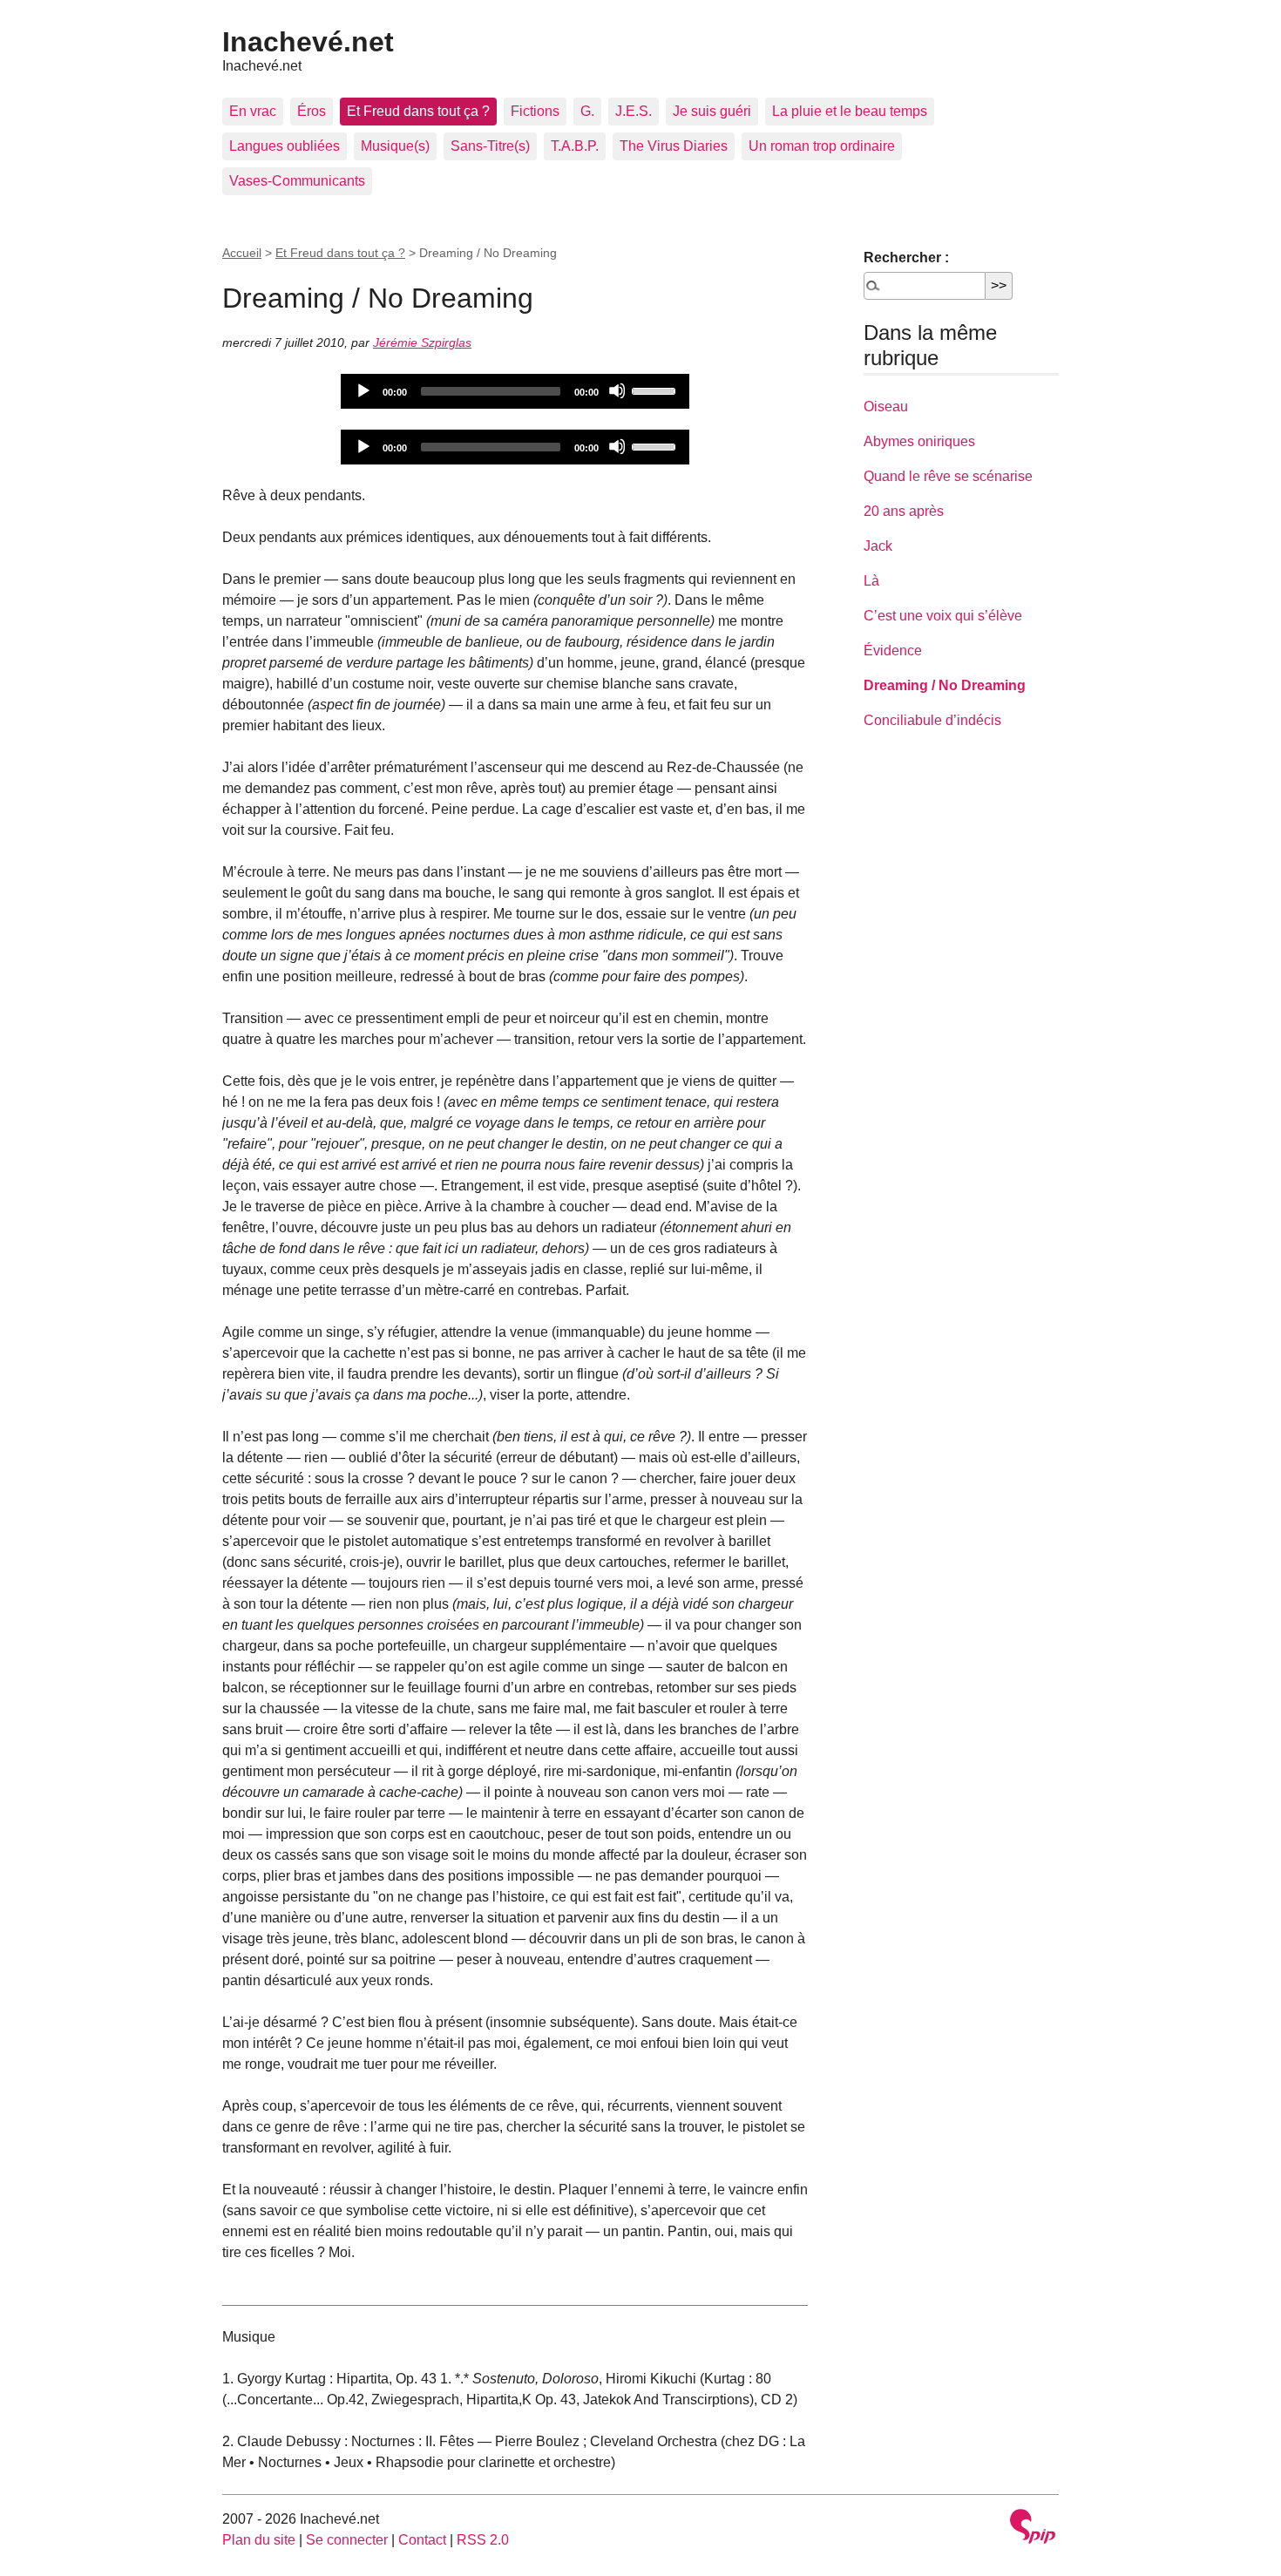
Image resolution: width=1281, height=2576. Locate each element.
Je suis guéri (712, 111)
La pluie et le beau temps (850, 111)
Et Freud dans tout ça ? (418, 111)
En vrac (253, 111)
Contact (422, 2540)
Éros (312, 111)
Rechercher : (906, 258)
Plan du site (259, 2540)
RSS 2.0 (483, 2540)
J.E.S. (634, 111)
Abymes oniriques (919, 441)
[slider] (656, 390)
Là (871, 581)
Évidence (893, 651)
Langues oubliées (285, 146)
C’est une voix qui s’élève (943, 616)
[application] (515, 391)
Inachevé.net (308, 42)
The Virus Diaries (674, 146)
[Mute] (617, 390)
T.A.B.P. (575, 146)
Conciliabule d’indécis (932, 720)
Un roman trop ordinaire (822, 146)
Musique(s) (395, 146)
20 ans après (904, 511)
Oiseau (886, 407)
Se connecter (347, 2540)
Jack (878, 546)
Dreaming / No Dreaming (945, 685)
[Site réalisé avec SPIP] (1033, 2529)
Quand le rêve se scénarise (948, 476)
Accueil (242, 253)
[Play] (363, 390)
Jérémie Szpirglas (422, 342)
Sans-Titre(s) (490, 146)
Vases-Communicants (297, 181)
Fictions (535, 111)
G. (587, 111)
